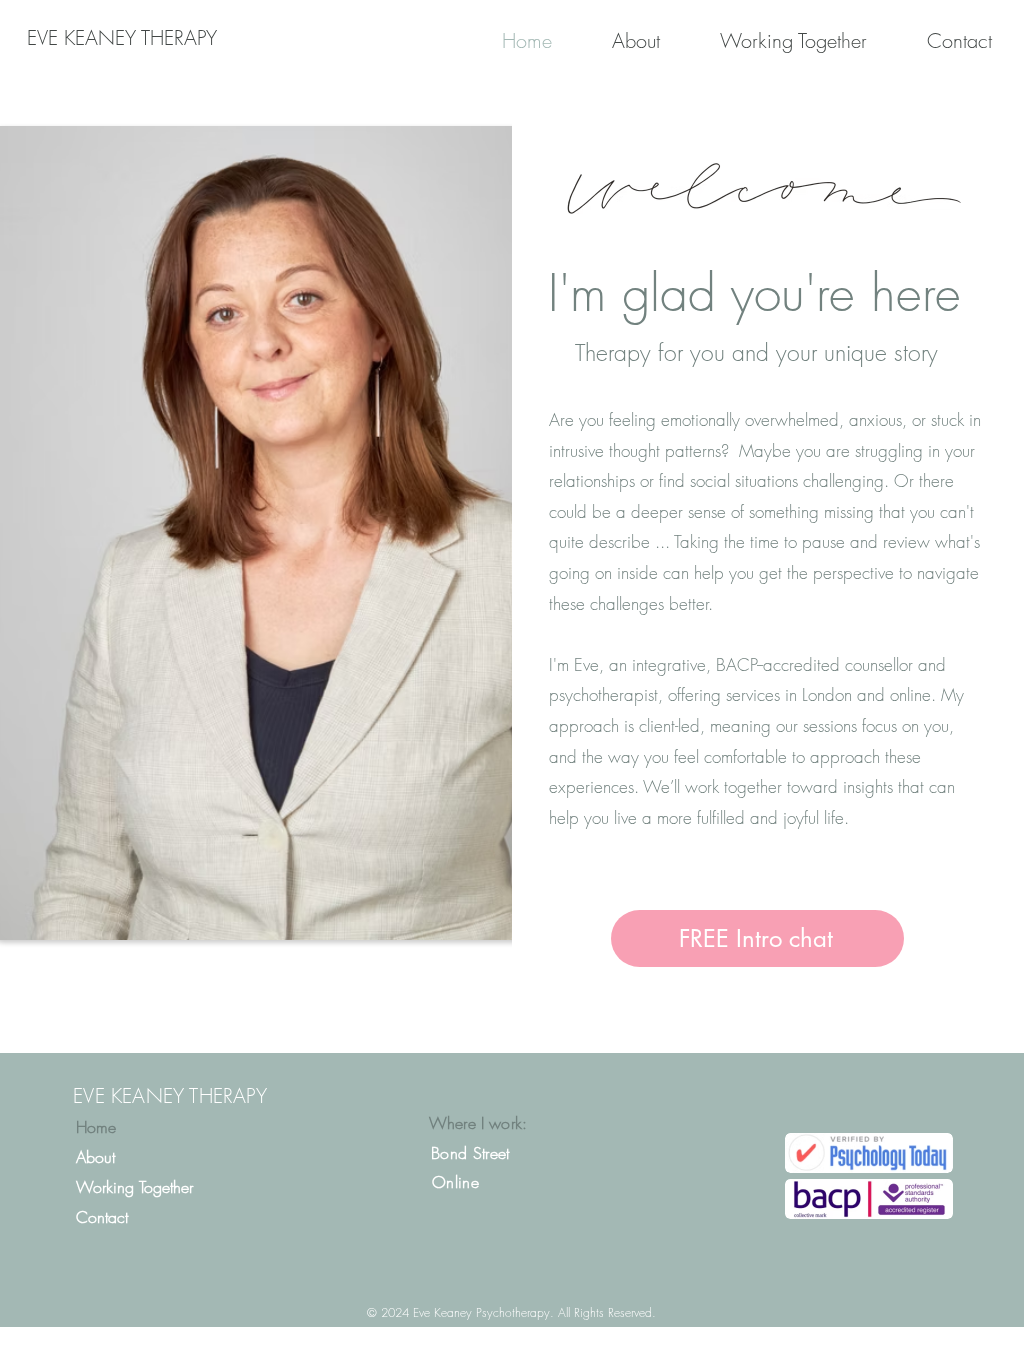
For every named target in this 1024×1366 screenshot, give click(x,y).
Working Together (134, 1187)
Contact (102, 1217)
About (95, 1157)
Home (96, 1127)
